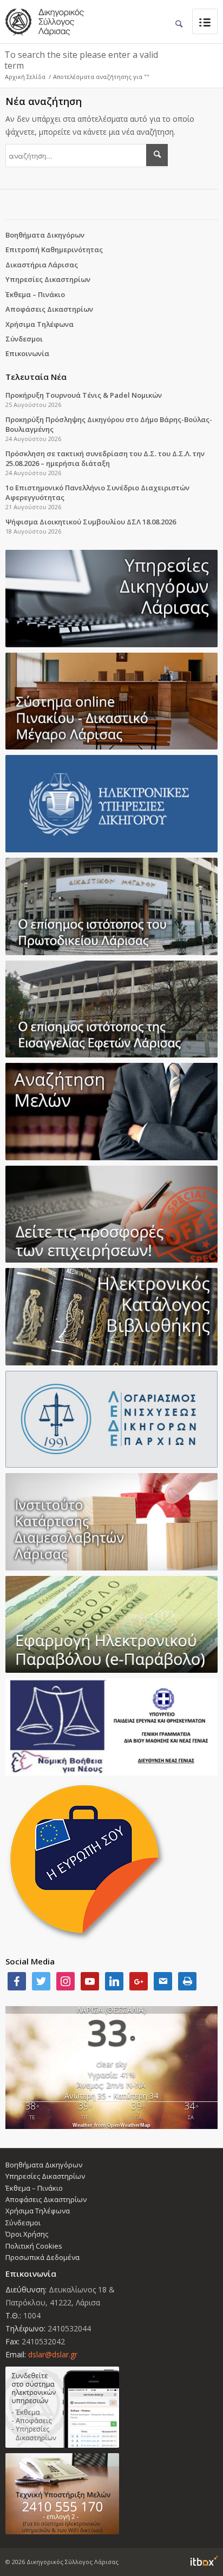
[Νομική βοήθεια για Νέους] (111, 1727)
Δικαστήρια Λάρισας (42, 265)
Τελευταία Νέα (36, 377)
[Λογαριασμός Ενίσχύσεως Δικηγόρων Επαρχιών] (111, 1420)
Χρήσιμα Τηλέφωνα (40, 324)
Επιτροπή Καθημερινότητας (54, 249)
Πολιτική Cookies (34, 2246)
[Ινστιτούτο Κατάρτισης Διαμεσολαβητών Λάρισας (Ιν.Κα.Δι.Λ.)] (111, 1522)
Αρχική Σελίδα (25, 77)
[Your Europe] (111, 701)
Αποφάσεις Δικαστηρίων (49, 309)
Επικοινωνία (27, 353)
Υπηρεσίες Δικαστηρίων (48, 279)
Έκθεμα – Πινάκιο (35, 294)
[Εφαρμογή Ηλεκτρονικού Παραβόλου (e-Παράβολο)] (111, 1625)
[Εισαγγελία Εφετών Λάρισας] (111, 1009)
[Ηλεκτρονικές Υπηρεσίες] (111, 804)
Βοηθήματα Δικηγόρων (45, 235)
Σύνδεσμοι (24, 339)
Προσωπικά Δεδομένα (42, 2257)
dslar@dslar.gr (53, 2354)
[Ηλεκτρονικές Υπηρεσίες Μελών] (111, 2407)
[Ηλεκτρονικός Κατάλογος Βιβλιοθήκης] (111, 1317)
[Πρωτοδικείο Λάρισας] (111, 906)
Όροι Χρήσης (27, 2234)
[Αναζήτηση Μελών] (111, 1112)
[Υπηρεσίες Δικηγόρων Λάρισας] (111, 599)
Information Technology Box (204, 2561)
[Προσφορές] (111, 1214)
